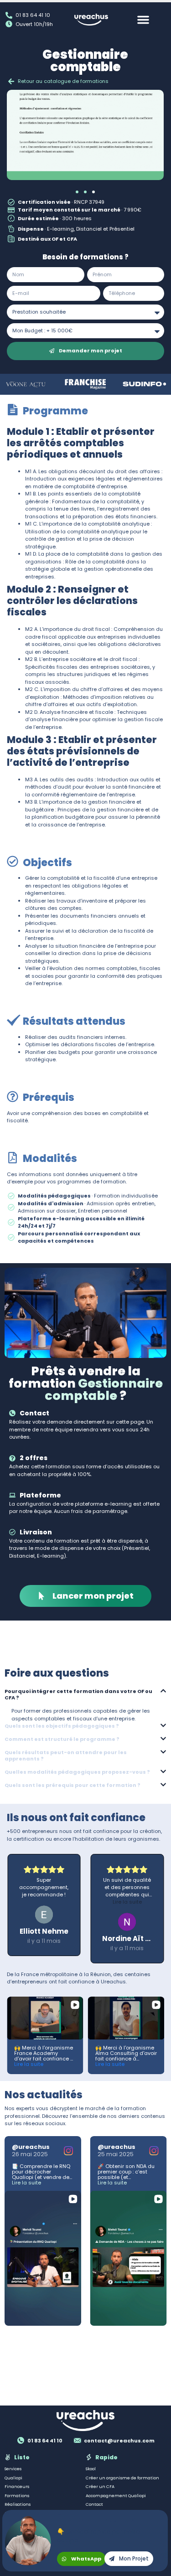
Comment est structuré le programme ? (62, 1739)
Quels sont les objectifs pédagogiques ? (62, 1726)
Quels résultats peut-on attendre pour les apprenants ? (66, 1755)
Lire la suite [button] (45, 1902)
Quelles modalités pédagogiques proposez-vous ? (77, 1772)
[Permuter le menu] (143, 20)
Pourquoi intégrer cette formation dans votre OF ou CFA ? (78, 1694)
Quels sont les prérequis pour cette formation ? (73, 1785)
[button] (77, 192)
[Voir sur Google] (45, 1922)
